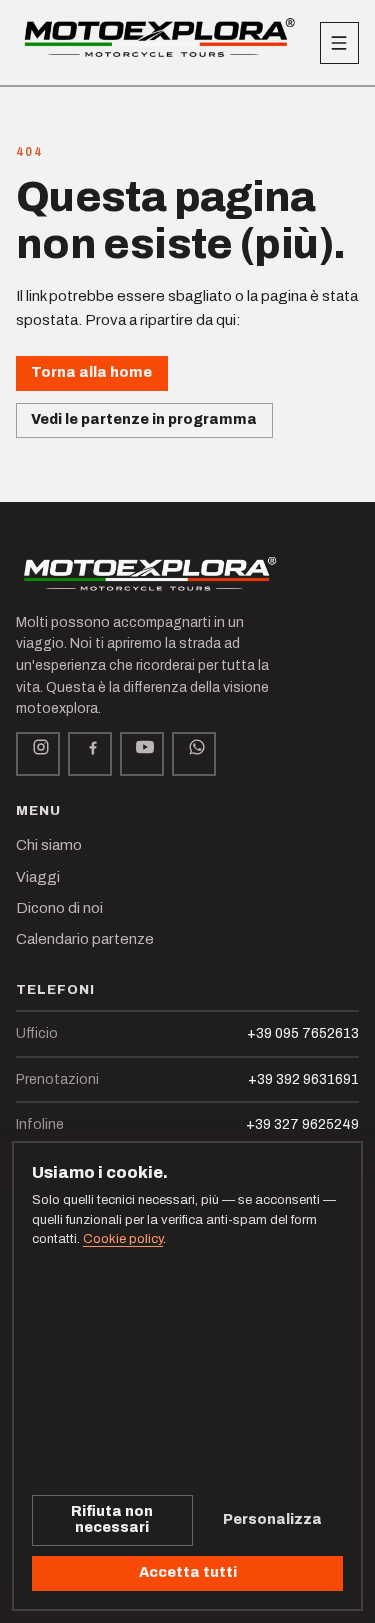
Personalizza (272, 1519)
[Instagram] (38, 754)
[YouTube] (142, 754)
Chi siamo (49, 845)
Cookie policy (123, 1239)
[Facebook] (90, 754)
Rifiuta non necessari (112, 1520)
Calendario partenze (85, 939)
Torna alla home (91, 372)
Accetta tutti (188, 1572)
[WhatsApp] (194, 754)
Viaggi (38, 877)
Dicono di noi (59, 908)
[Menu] (339, 43)
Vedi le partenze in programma (144, 419)
